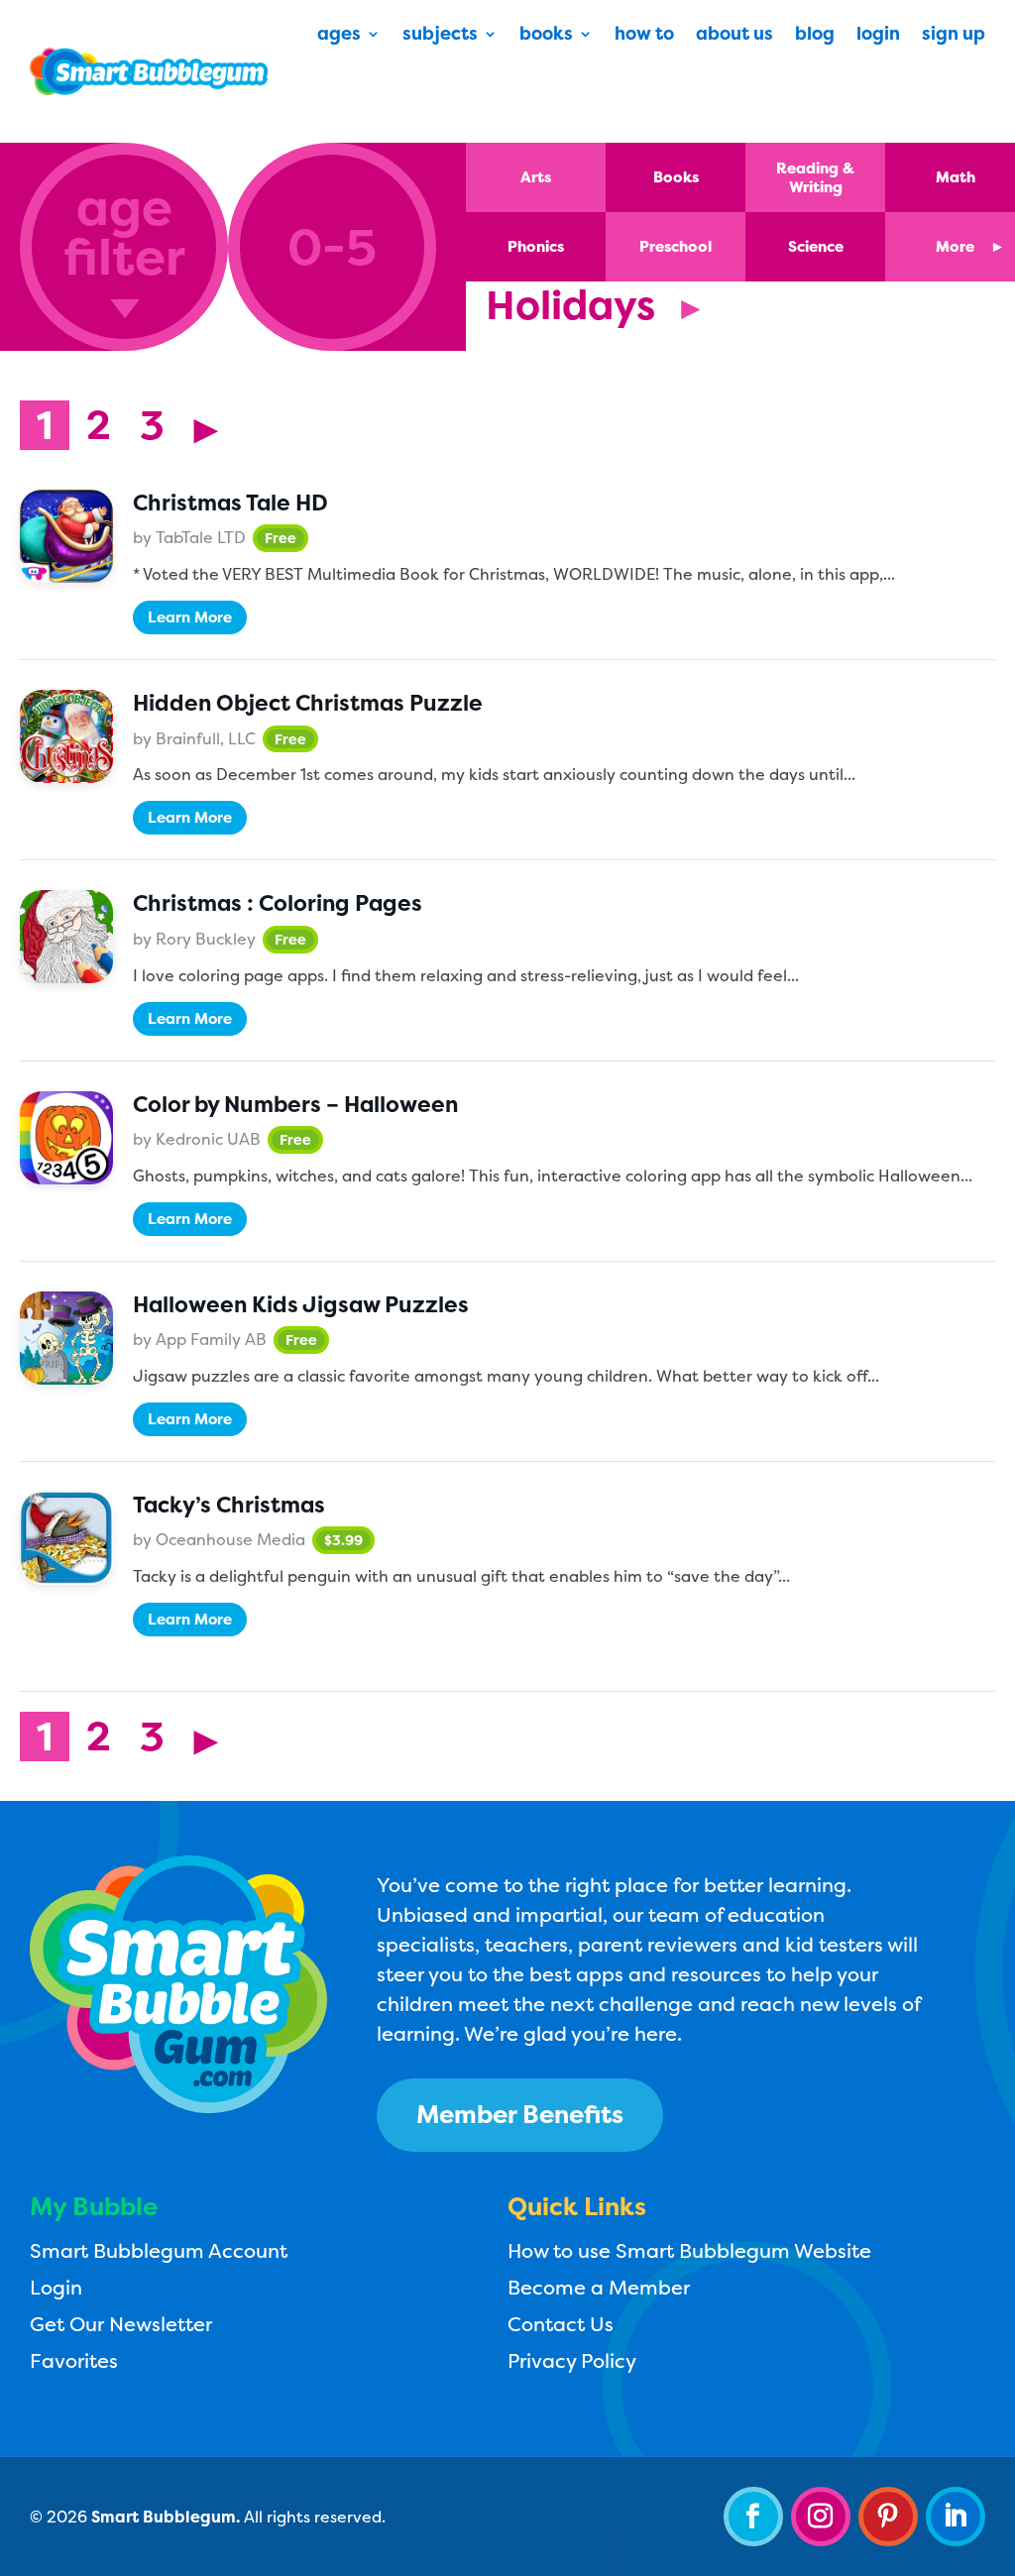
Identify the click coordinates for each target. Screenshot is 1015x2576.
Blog (815, 36)
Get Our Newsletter (121, 2324)
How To (644, 36)
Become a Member (599, 2287)
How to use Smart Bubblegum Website (689, 2250)
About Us (734, 36)
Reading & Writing (815, 178)
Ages (339, 36)
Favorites (74, 2360)
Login (878, 36)
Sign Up (954, 36)
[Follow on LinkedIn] (956, 2517)
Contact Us (561, 2324)
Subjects (440, 36)
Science (816, 246)
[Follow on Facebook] (753, 2517)
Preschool (676, 246)
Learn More (190, 617)
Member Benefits (520, 2114)
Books (546, 36)
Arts (536, 177)
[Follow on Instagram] (821, 2517)
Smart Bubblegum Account (159, 2250)
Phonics (536, 246)
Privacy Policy (572, 2360)
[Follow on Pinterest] (888, 2517)
